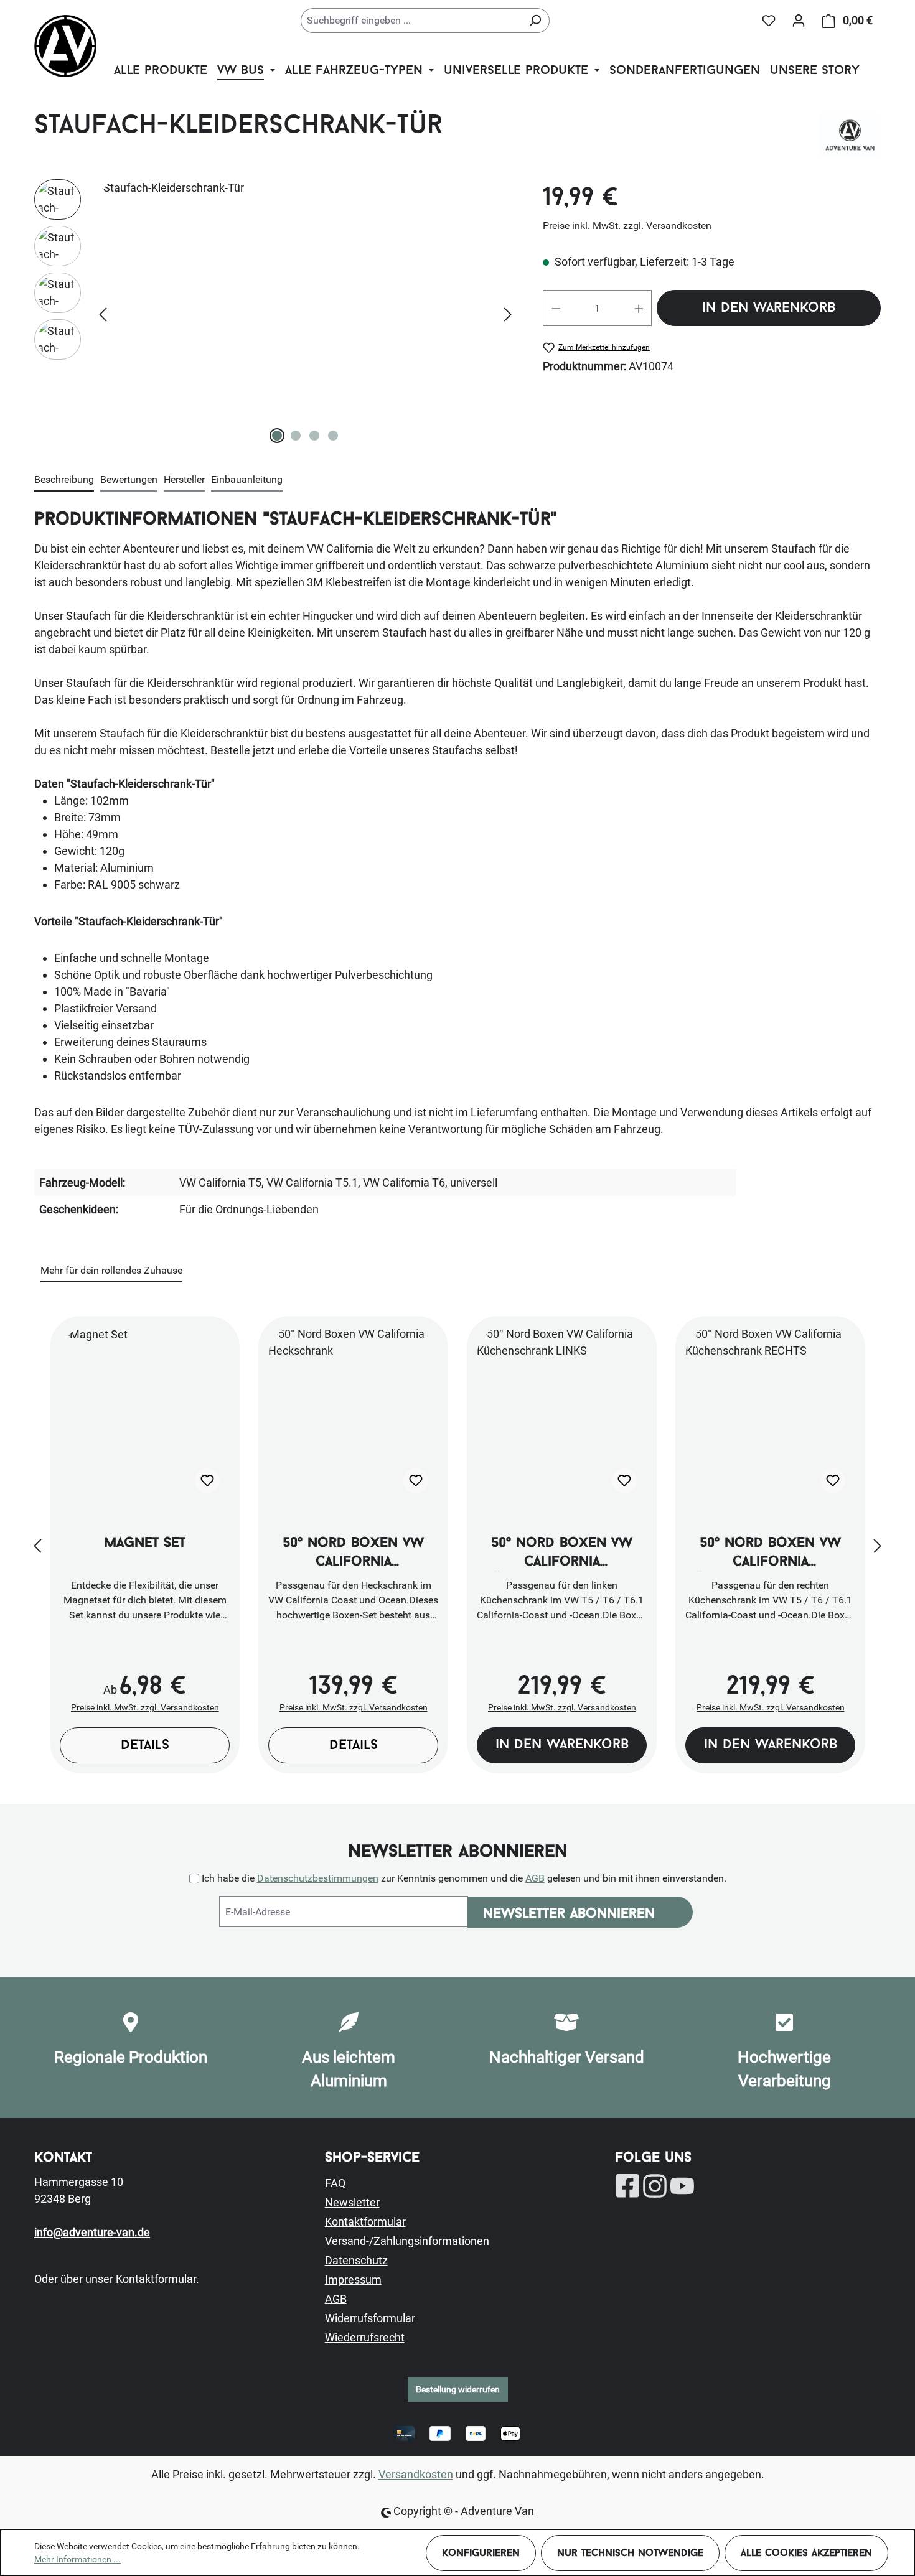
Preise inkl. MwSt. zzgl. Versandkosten (627, 226)
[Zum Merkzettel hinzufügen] (207, 1481)
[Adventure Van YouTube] (682, 2185)
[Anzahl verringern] (556, 308)
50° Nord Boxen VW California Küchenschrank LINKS (562, 1554)
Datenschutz (356, 2260)
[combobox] (411, 21)
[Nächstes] (508, 313)
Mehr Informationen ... (77, 2559)
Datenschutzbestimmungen (318, 1878)
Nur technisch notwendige (630, 2554)
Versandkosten (416, 2474)
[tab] (64, 480)
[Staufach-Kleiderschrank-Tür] (305, 313)
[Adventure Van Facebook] (629, 2185)
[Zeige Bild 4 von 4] (333, 436)
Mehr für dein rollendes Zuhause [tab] (111, 1270)
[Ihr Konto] (799, 21)
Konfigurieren (481, 2554)
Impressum (353, 2280)
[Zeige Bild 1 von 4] (277, 436)
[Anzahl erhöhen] (639, 308)
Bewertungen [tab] (129, 479)
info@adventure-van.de (92, 2232)
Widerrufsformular (370, 2318)
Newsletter (352, 2202)
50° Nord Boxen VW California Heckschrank (354, 1554)
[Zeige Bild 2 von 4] (296, 436)
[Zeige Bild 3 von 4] (314, 436)
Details (145, 1746)
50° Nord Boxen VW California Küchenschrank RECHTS (770, 1554)
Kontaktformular (156, 2279)
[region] (276, 313)
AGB (535, 1878)
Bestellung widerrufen (458, 2389)
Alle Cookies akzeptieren (806, 2554)
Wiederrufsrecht (365, 2337)
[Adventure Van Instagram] (656, 2185)
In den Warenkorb (769, 308)
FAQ (335, 2183)
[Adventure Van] (850, 135)
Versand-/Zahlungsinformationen (407, 2241)
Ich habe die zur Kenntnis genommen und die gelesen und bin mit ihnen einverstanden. (464, 1878)
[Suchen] (535, 21)
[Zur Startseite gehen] (65, 46)
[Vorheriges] (103, 313)
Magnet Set (145, 1543)
